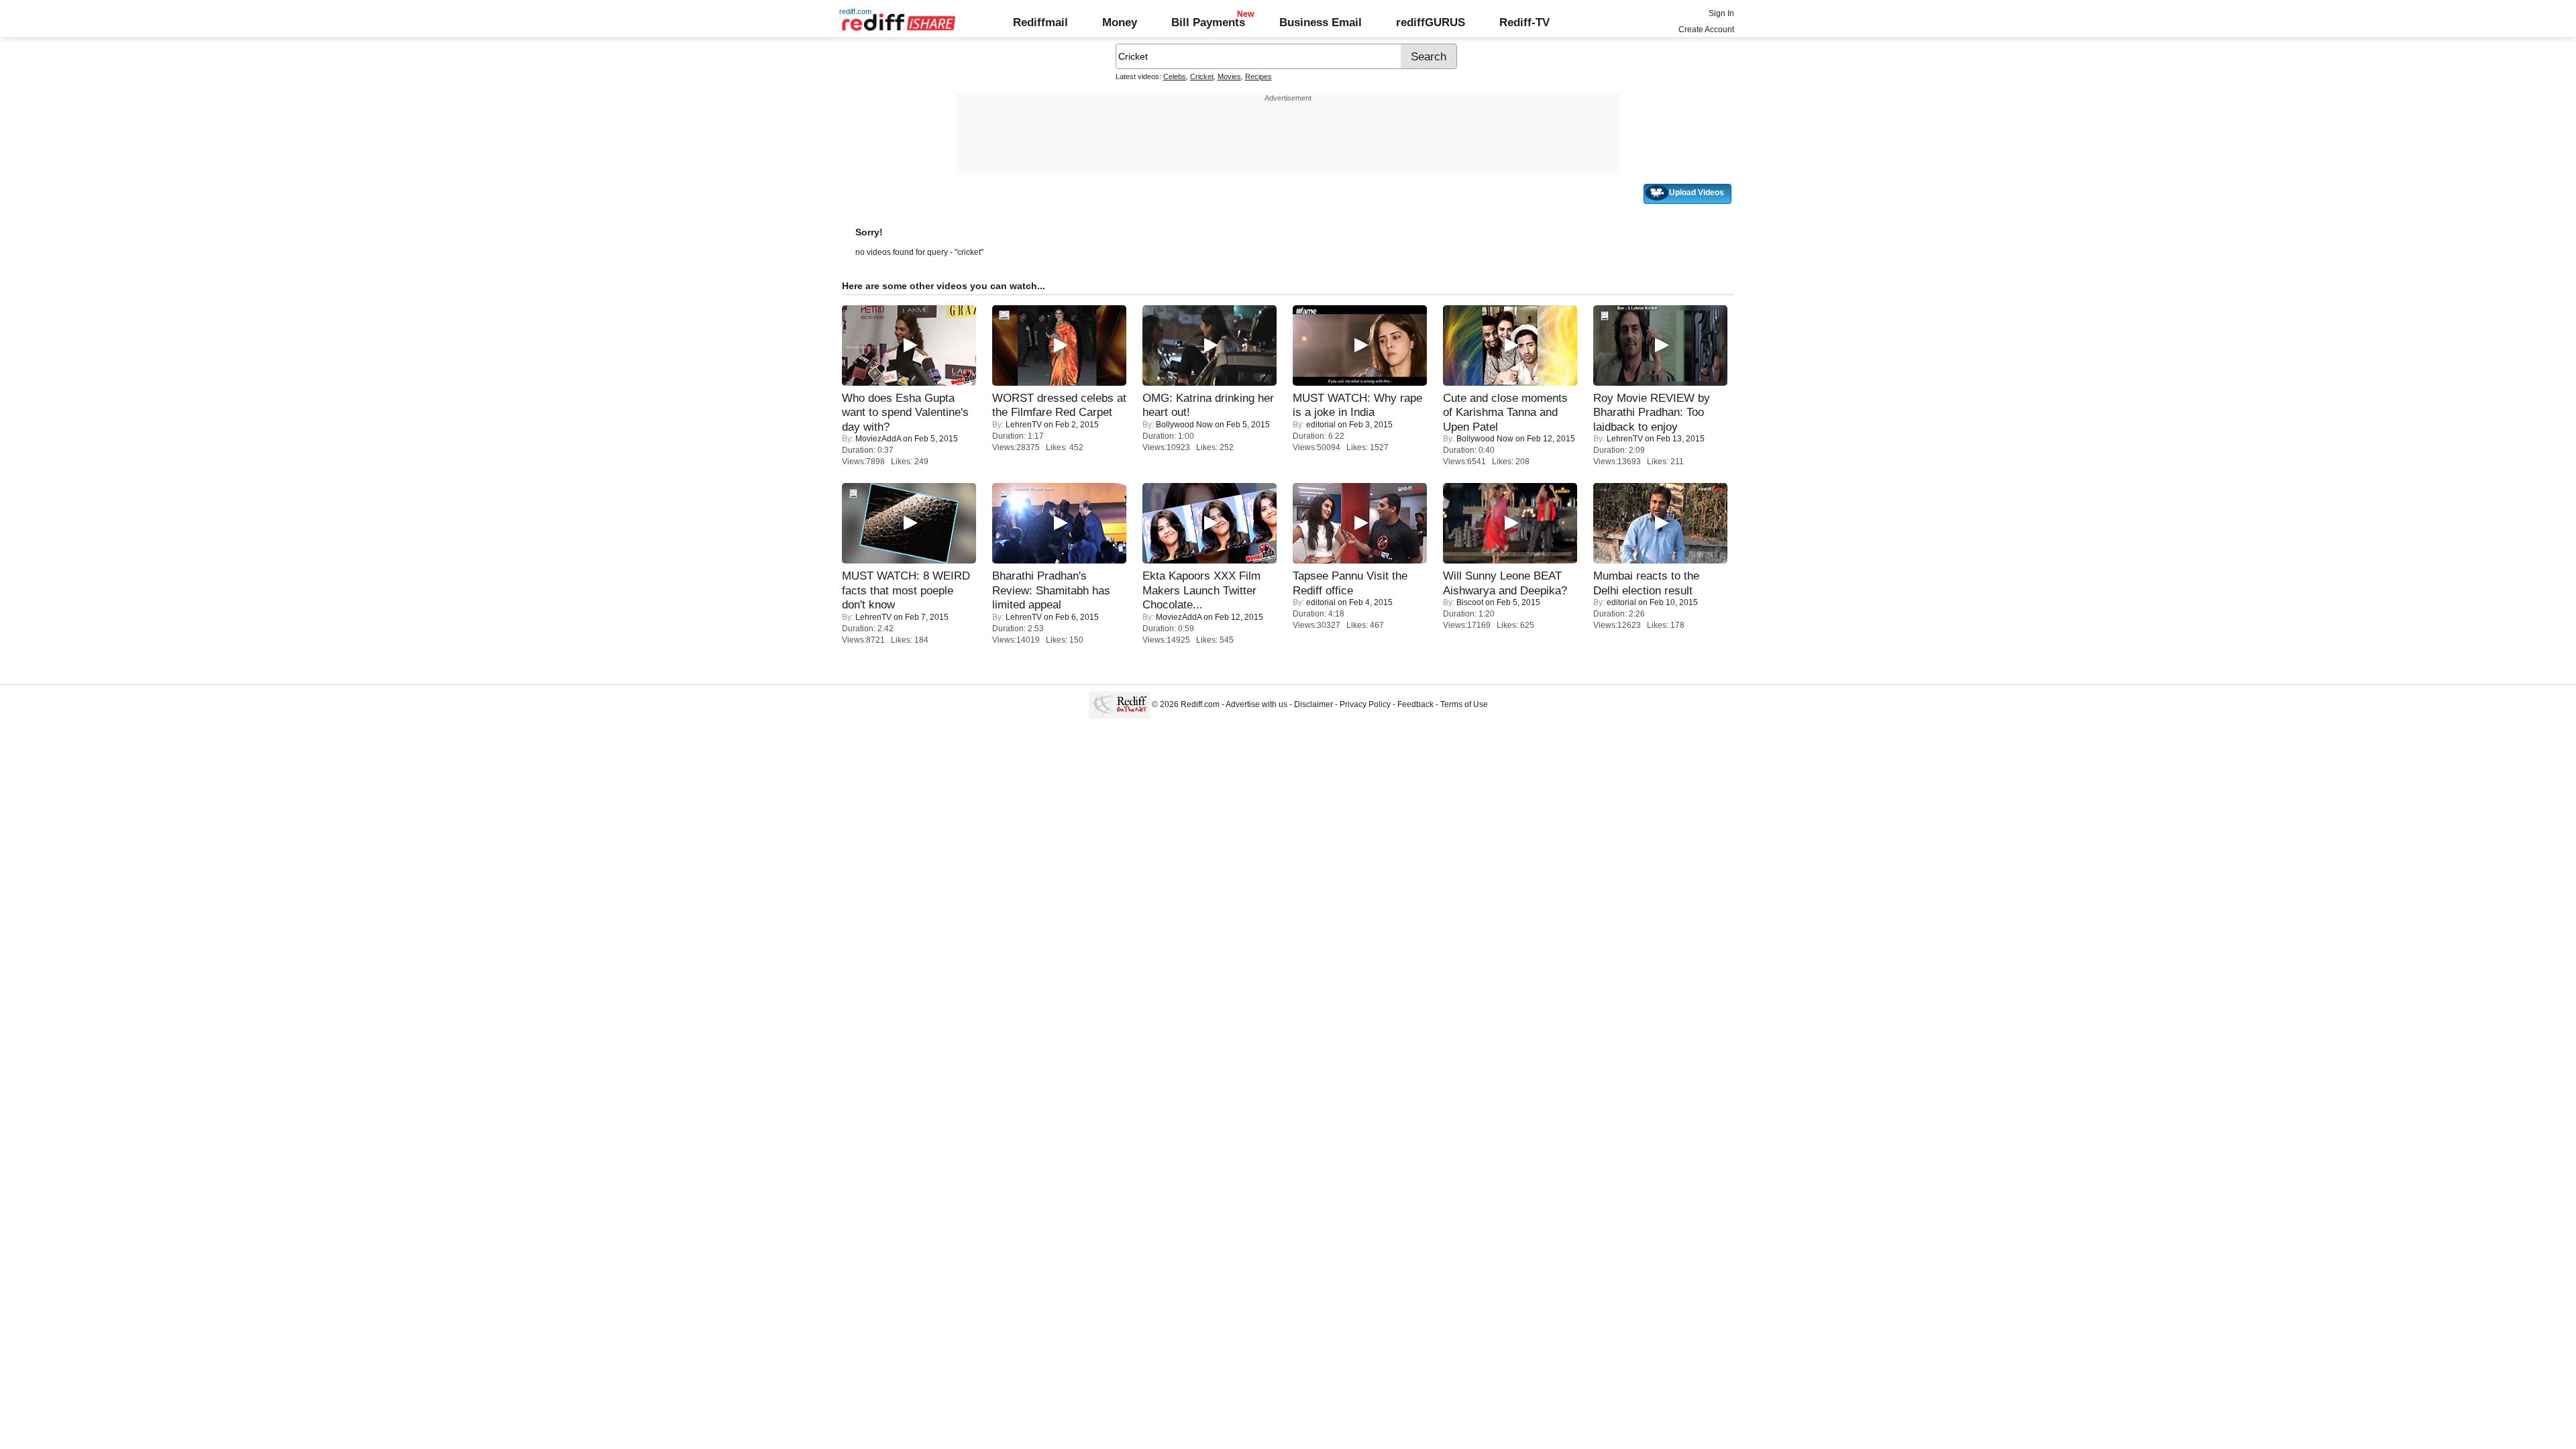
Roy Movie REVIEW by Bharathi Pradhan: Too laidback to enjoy (1652, 412)
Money (1120, 22)
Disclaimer (1313, 704)
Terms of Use (1464, 704)
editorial (1321, 425)
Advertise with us (1256, 704)
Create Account (1706, 30)
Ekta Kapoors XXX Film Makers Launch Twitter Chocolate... (1201, 590)
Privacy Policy (1365, 704)
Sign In (1721, 13)
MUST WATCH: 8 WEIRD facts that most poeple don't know (906, 590)
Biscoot (1470, 602)
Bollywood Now (1184, 425)
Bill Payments (1208, 22)
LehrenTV (1024, 425)
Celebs (1175, 76)
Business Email (1321, 22)
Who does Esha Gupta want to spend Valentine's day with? (905, 412)
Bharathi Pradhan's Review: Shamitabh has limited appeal (1051, 590)
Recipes (1258, 76)
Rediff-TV (1524, 22)
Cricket (1202, 76)
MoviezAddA (878, 439)
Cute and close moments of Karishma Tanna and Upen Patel (1505, 412)
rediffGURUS (1431, 22)
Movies (1229, 76)
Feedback (1415, 704)
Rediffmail (1040, 22)
